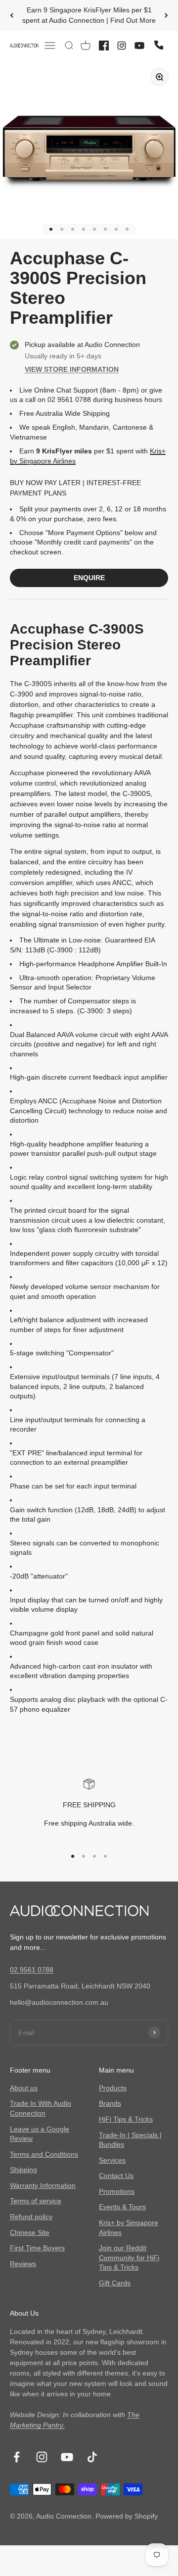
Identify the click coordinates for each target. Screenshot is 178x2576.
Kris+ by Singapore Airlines (129, 2228)
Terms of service (36, 2201)
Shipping (23, 2170)
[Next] (166, 15)
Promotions (117, 2191)
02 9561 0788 (32, 1970)
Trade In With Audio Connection (41, 2108)
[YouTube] (139, 46)
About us (24, 2088)
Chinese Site (30, 2232)
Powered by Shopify (127, 2516)
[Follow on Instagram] (42, 2457)
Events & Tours (122, 2207)
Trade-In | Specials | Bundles (130, 2140)
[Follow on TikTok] (92, 2457)
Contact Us (116, 2176)
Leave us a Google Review (40, 2134)
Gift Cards (115, 2283)
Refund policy (31, 2217)
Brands (110, 2103)
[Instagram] (122, 46)
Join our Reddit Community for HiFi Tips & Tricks (129, 2257)
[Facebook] (104, 46)
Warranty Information (43, 2185)
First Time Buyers (37, 2248)
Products (113, 2088)
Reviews (23, 2264)
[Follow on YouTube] (67, 2457)
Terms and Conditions (44, 2154)
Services (112, 2160)
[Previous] (12, 15)
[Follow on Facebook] (17, 2457)
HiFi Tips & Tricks (126, 2119)
